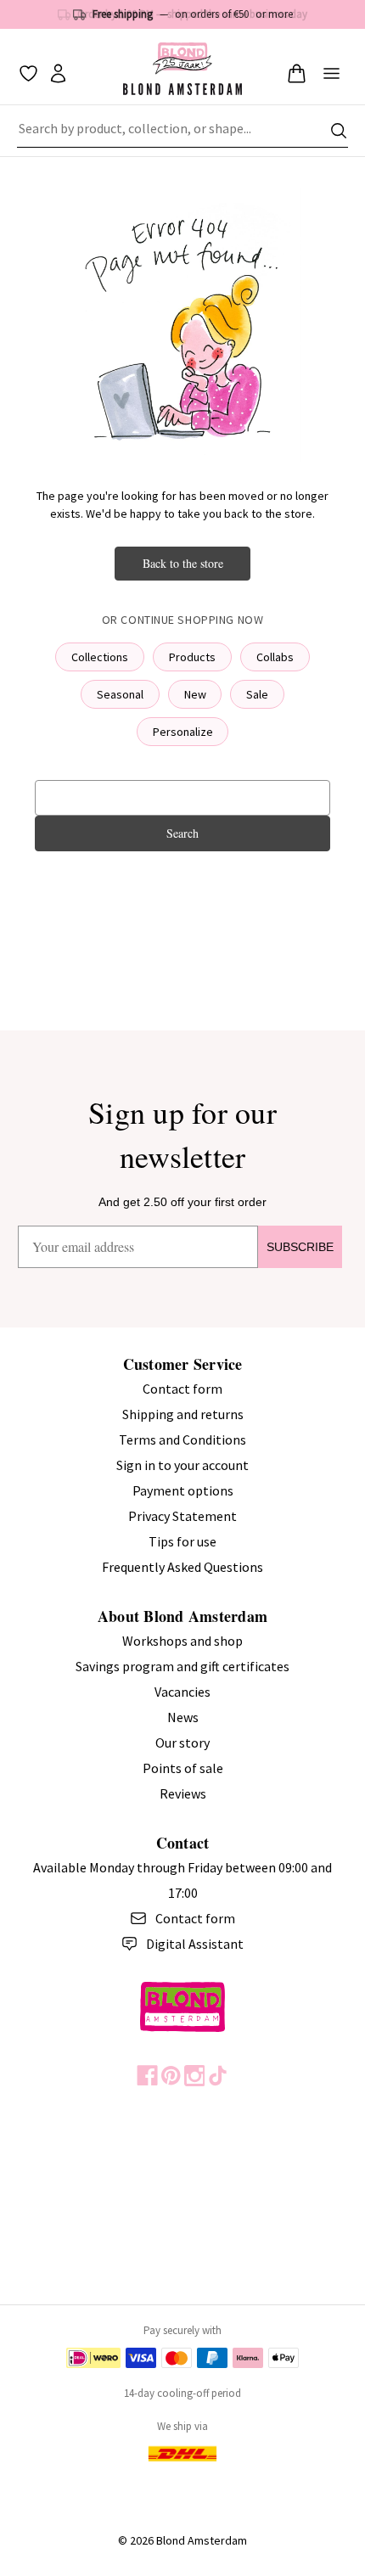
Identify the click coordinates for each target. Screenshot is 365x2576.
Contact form (182, 1389)
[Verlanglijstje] (28, 73)
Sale (257, 694)
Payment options (183, 1490)
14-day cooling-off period (182, 2393)
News (183, 1717)
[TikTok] (218, 2076)
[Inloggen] (58, 73)
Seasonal (120, 694)
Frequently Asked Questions (182, 1567)
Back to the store (183, 563)
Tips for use (182, 1541)
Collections (100, 657)
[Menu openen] (331, 73)
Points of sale (183, 1768)
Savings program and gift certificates (182, 1666)
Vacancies (182, 1692)
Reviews (183, 1793)
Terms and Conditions (182, 1440)
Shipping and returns (183, 1414)
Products (192, 657)
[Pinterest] (171, 2076)
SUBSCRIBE (300, 1247)
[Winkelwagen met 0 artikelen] (297, 73)
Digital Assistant (195, 1944)
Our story (182, 1743)
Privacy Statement (182, 1516)
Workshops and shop (182, 1641)
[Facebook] (147, 2076)
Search (182, 833)
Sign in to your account (182, 1465)
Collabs (275, 657)
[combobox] (182, 131)
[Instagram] (195, 2076)
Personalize (183, 732)
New (195, 694)
